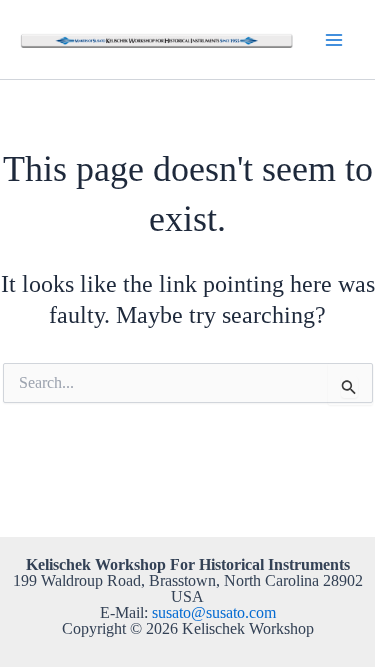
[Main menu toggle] (334, 39)
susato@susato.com (214, 612)
